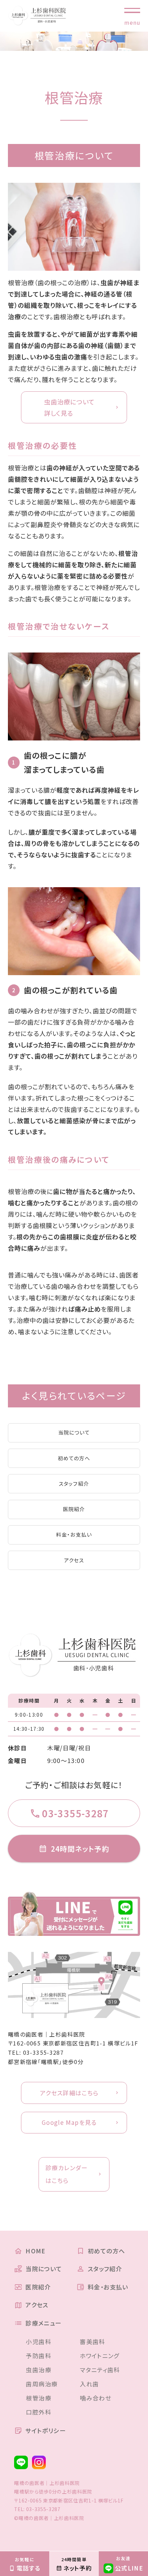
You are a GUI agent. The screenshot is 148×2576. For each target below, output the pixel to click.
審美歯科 (93, 2341)
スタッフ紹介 (74, 1484)
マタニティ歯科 (100, 2370)
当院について (74, 1432)
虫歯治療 (39, 2370)
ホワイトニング (100, 2356)
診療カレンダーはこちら (67, 2174)
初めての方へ (74, 1458)
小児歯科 (39, 2341)
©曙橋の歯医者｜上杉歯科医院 (49, 2518)
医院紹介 (74, 1509)
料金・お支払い (74, 1534)
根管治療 (39, 2398)
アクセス (74, 1560)
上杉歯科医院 (77, 2491)
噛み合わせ (96, 2398)
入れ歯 (89, 2384)
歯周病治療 (42, 2384)
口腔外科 (39, 2412)
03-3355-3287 (43, 2052)
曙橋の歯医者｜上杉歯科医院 (47, 2034)
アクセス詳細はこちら (69, 2093)
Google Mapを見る (69, 2122)
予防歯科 (39, 2356)
